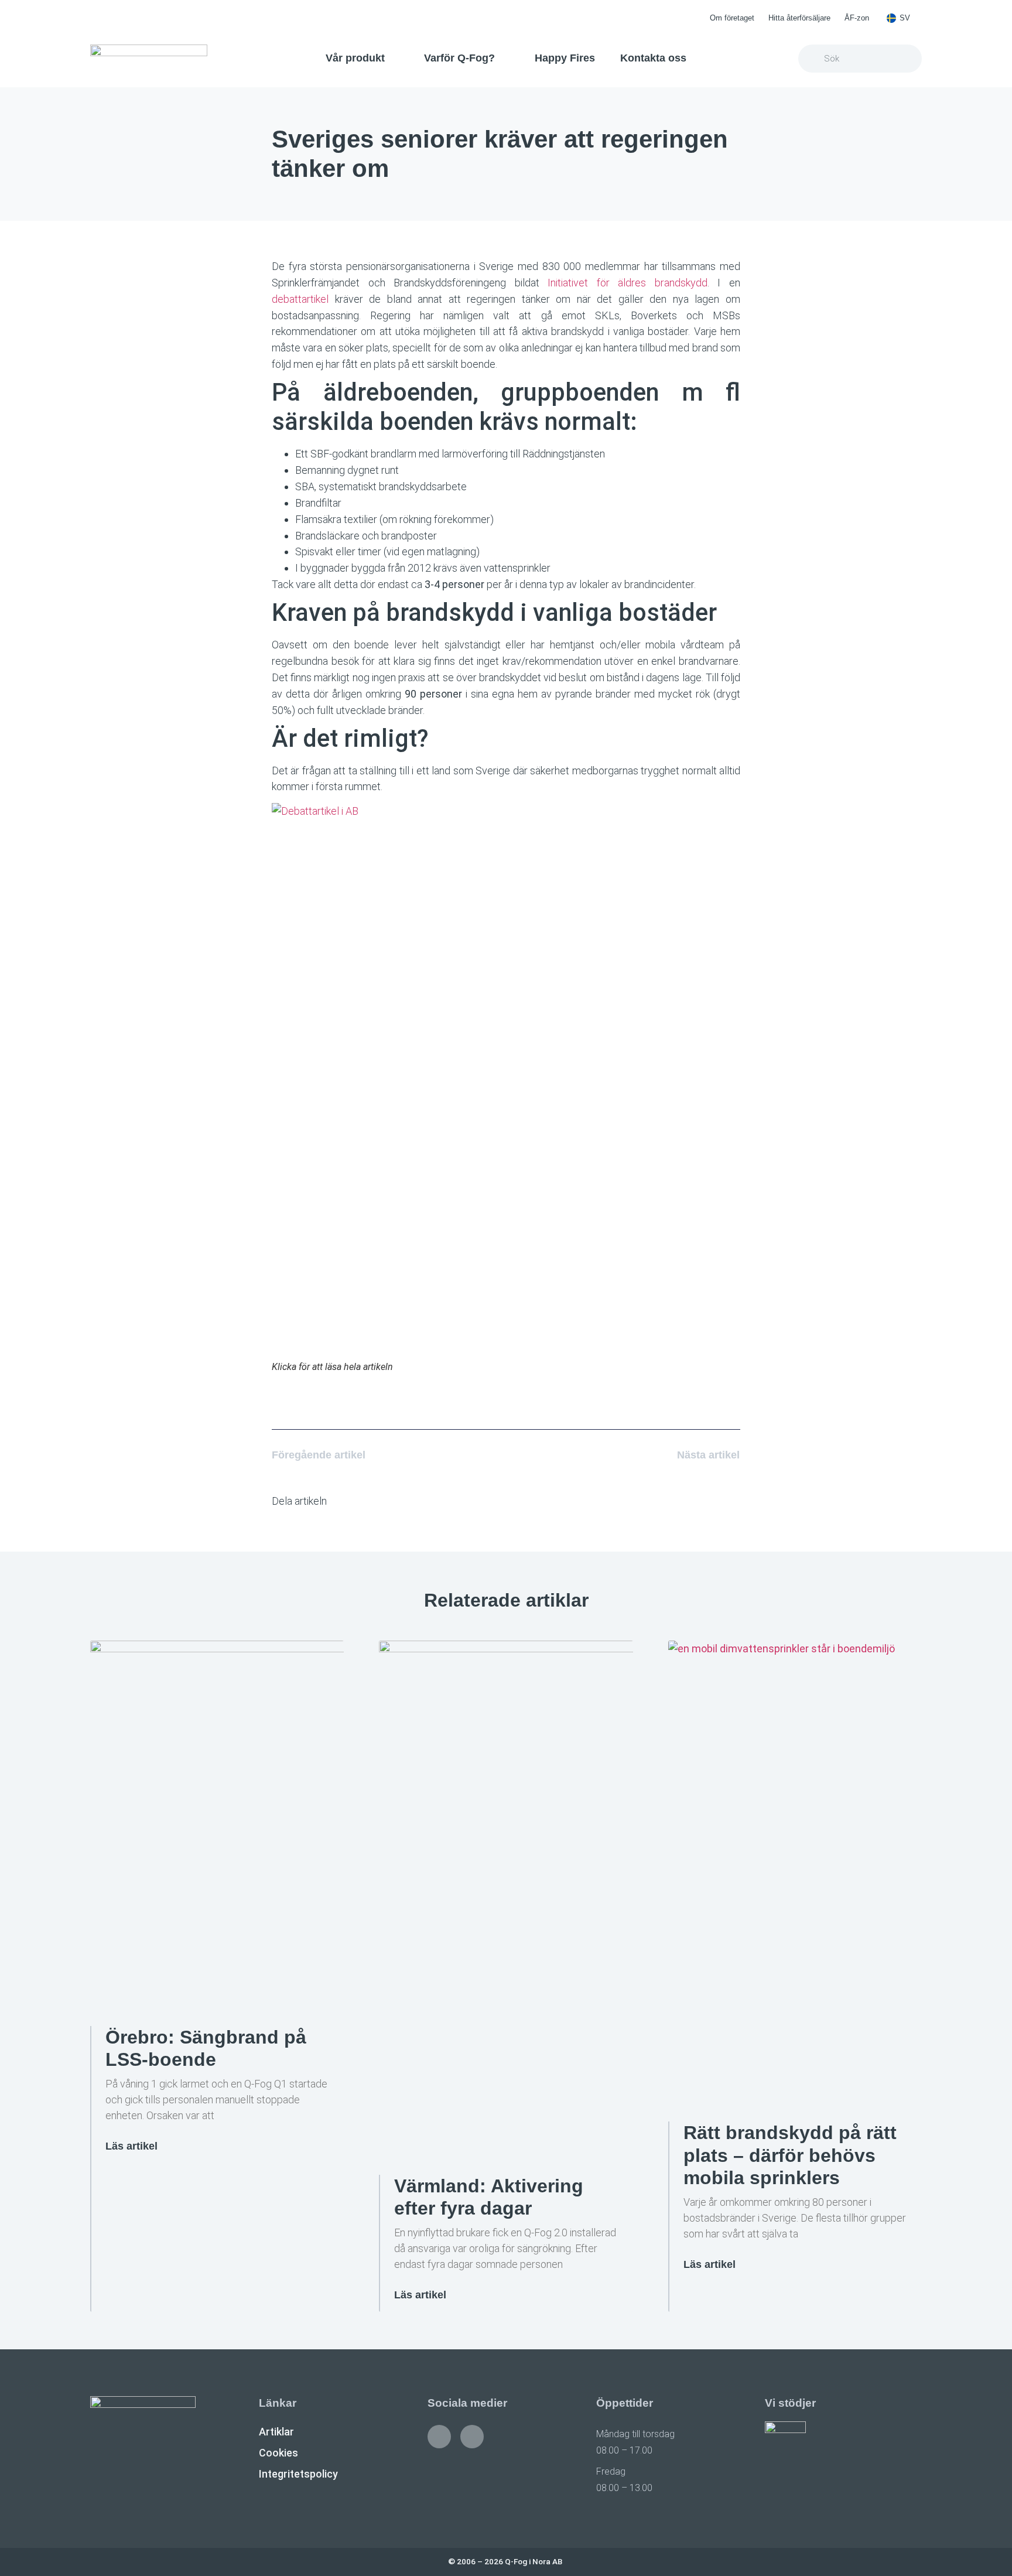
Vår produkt (355, 58)
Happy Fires (565, 58)
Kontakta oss (653, 58)
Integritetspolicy (298, 2474)
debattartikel (300, 299)
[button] (352, 1501)
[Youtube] (472, 2437)
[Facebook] (439, 2437)
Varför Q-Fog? (459, 58)
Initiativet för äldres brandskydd (628, 283)
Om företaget (732, 18)
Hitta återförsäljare (799, 18)
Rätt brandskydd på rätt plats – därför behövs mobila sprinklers (790, 2155)
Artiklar (276, 2432)
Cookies (278, 2453)
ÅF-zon (857, 18)
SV (905, 18)
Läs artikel (131, 2146)
